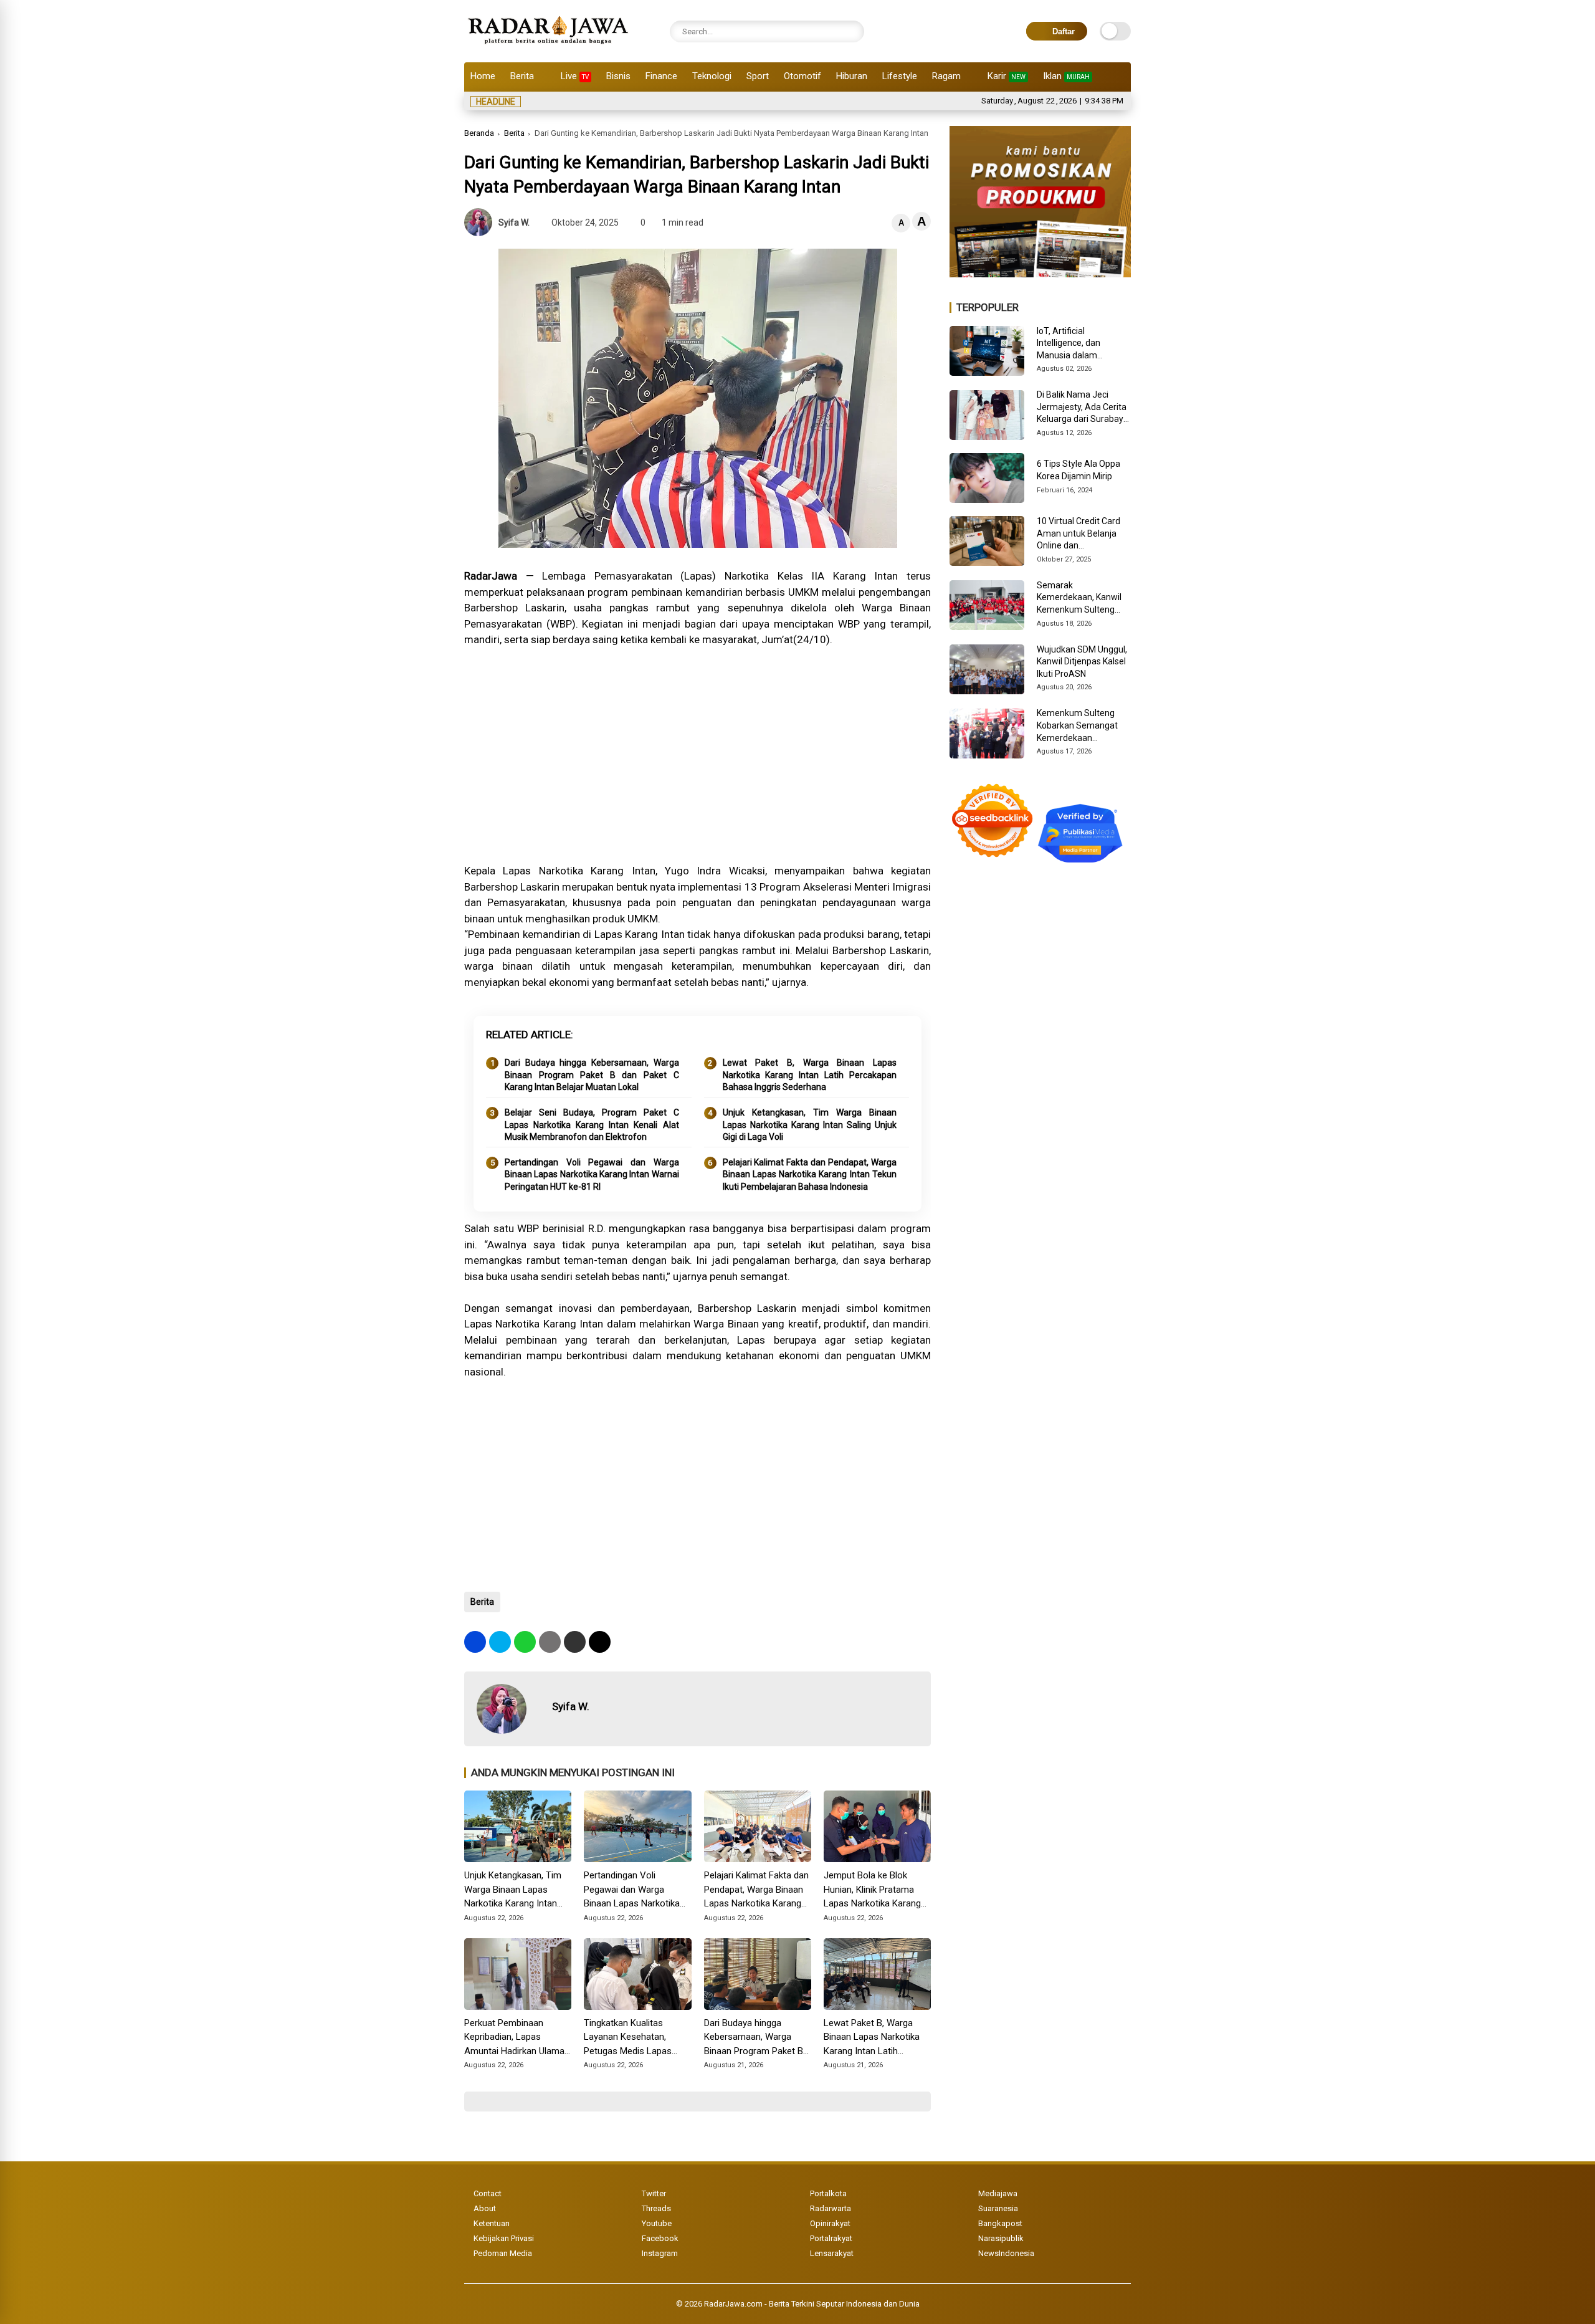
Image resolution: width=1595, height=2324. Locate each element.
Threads (656, 2208)
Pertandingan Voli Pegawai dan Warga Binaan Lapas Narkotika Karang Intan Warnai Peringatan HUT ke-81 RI (592, 1174)
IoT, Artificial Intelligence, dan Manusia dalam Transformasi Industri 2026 (1079, 344)
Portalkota (828, 2193)
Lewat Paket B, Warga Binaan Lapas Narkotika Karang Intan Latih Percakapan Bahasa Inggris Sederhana (810, 1075)
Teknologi (712, 76)
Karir (1007, 76)
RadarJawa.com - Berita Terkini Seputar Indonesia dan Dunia (812, 2304)
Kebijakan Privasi (504, 2238)
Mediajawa (998, 2193)
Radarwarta (831, 2208)
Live (575, 76)
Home (483, 76)
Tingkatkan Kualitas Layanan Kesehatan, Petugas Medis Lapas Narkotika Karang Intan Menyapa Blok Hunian (630, 2038)
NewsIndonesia (1006, 2253)
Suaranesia (998, 2208)
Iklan (1066, 76)
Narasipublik (1001, 2238)
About (485, 2208)
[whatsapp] (525, 1642)
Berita (522, 76)
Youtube (657, 2223)
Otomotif (802, 76)
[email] (575, 1642)
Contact (488, 2193)
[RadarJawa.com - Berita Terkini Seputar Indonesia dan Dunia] (549, 46)
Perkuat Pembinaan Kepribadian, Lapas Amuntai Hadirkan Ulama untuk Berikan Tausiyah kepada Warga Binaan (514, 2038)
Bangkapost (1000, 2223)
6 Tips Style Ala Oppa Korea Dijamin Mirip (1078, 470)
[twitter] (500, 1642)
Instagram (660, 2253)
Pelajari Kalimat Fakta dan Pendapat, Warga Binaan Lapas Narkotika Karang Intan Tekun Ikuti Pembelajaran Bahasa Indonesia (810, 1174)
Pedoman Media (503, 2253)
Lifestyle (900, 76)
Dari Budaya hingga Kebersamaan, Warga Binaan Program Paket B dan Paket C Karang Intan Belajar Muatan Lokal (592, 1075)
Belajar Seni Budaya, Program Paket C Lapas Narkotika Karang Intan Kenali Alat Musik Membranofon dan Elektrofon (592, 1125)
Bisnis (618, 76)
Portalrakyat (831, 2238)
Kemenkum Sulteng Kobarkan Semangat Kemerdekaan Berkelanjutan (1077, 726)
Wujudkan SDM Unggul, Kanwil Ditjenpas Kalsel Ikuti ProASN (1082, 662)
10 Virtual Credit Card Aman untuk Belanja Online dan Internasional (1078, 534)
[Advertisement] (698, 763)
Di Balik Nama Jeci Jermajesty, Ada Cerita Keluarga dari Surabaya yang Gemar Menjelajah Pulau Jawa (1083, 408)
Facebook (660, 2238)
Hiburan (852, 76)
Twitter (654, 2193)
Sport (758, 76)
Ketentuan (492, 2223)
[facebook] (475, 1642)
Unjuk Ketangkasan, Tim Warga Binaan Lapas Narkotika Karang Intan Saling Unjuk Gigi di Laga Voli (810, 1125)
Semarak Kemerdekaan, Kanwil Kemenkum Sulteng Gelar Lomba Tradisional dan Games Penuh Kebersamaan (1082, 598)
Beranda (479, 133)
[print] (550, 1642)
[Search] (852, 31)
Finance (661, 76)
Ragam (946, 76)
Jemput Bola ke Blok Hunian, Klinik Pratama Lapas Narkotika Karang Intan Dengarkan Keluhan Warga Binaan (874, 1890)
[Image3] (1040, 274)
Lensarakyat (832, 2253)
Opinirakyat (830, 2223)
